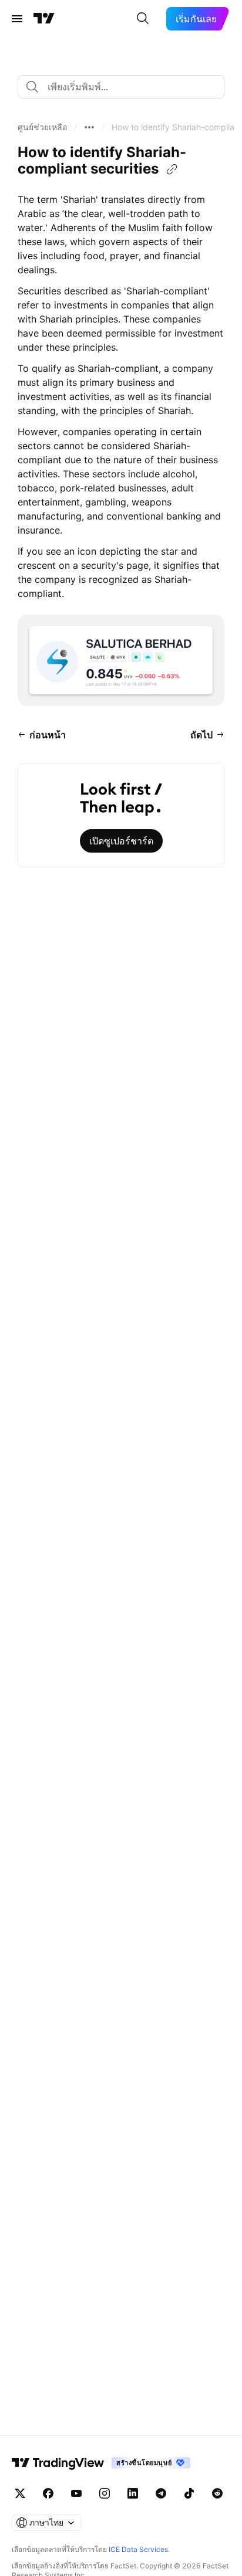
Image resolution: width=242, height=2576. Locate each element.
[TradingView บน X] (20, 2493)
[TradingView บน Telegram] (161, 2493)
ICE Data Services (138, 2549)
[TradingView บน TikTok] (189, 2493)
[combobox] (121, 87)
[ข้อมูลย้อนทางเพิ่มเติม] (89, 127)
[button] (42, 127)
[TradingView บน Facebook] (48, 2493)
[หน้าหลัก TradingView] (44, 19)
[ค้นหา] (143, 19)
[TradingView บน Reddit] (217, 2493)
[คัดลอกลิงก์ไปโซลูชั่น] (172, 169)
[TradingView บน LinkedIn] (133, 2493)
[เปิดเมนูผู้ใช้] (17, 19)
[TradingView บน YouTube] (76, 2493)
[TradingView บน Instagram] (105, 2493)
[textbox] (126, 87)
